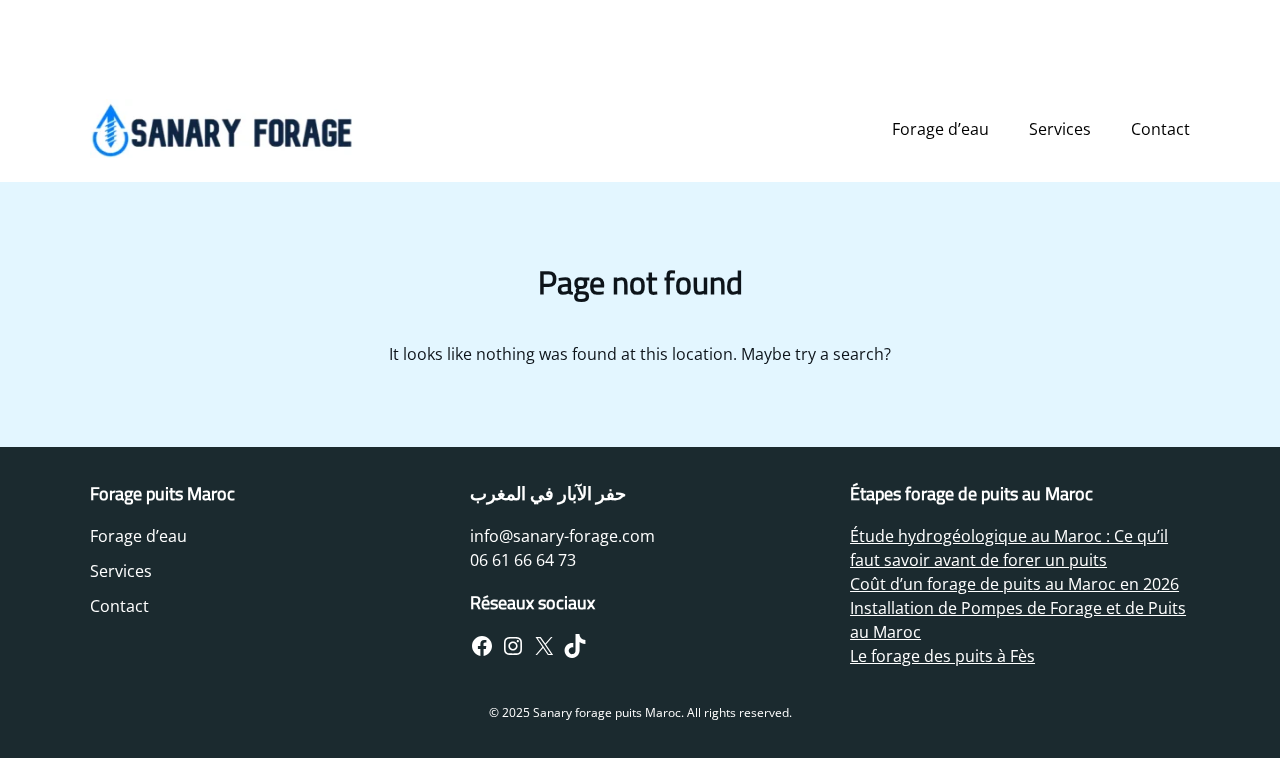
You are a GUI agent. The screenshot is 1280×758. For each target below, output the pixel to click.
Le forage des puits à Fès (942, 656)
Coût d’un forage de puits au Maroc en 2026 (1014, 584)
